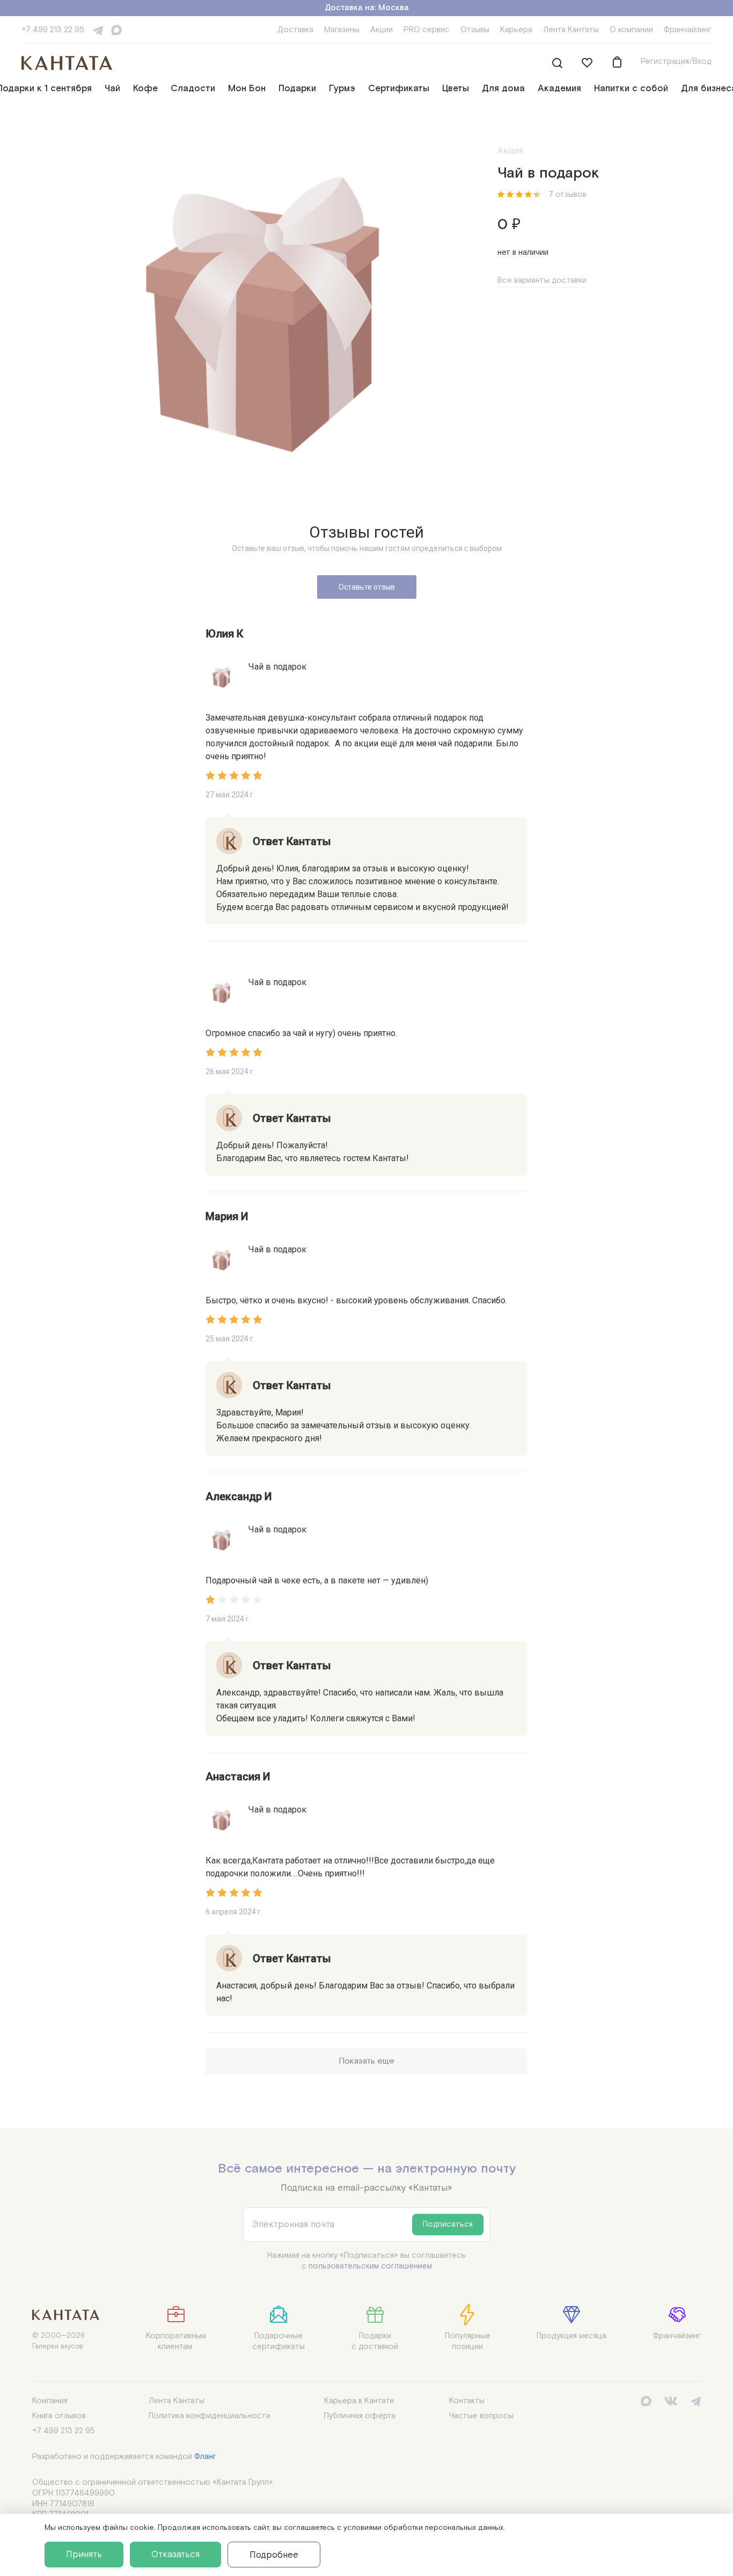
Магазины (342, 30)
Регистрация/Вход (676, 61)
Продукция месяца (571, 2336)
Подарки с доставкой (375, 2341)
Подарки (297, 89)
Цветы (456, 89)
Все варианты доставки (542, 280)
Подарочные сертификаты (278, 2341)
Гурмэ (342, 89)
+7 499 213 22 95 (53, 30)
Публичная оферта (360, 2416)
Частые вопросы (481, 2416)
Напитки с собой (631, 89)
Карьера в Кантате (359, 2401)
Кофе (145, 89)
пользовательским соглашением (370, 2266)
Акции (382, 30)
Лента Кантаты (571, 30)
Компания (50, 2401)
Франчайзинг (688, 30)
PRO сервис (427, 30)
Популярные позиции (468, 2341)
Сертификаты (399, 89)
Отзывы (475, 30)
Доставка (295, 30)
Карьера (516, 30)
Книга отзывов (59, 2416)
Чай (112, 89)
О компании (631, 30)
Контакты (467, 2401)
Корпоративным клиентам (176, 2341)
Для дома (503, 89)
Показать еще (366, 2061)
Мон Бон (247, 89)
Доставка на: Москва (367, 8)
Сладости (193, 89)
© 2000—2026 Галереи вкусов (58, 2341)
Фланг (205, 2457)
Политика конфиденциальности (210, 2416)
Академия (559, 89)
